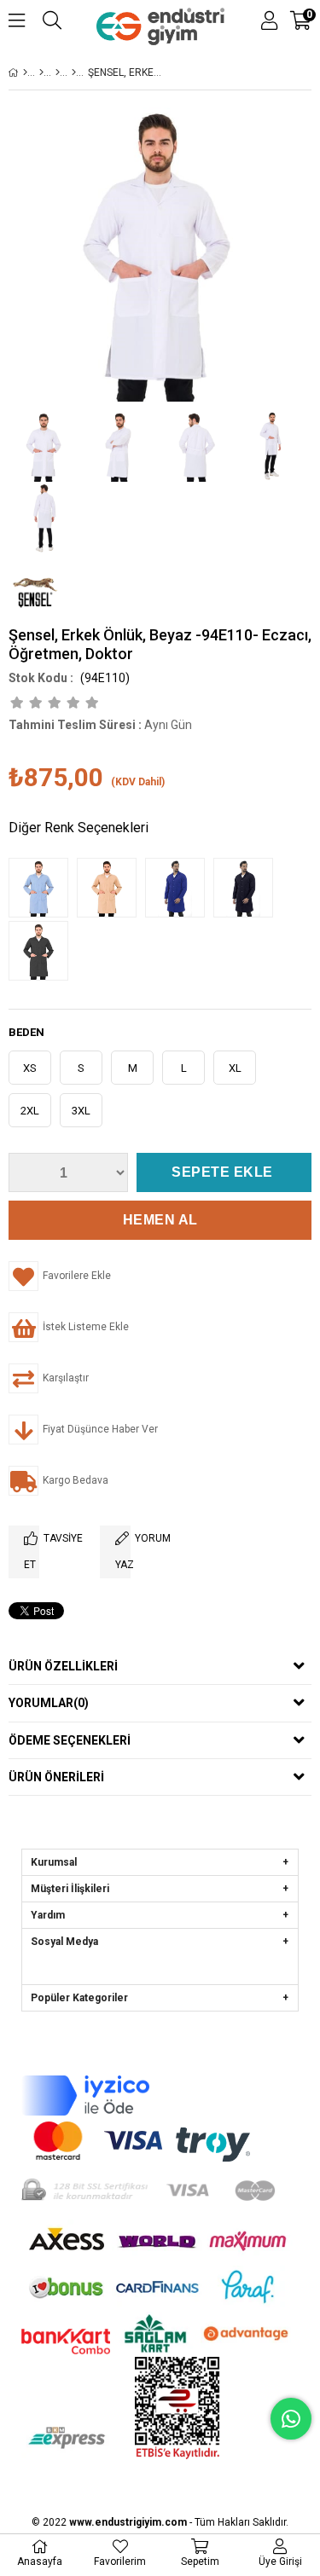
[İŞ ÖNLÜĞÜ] (74, 72)
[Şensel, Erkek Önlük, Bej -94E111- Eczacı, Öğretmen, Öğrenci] (111, 889)
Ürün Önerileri (56, 1777)
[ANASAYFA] (25, 72)
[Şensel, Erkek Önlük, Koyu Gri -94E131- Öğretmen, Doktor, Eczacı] (43, 952)
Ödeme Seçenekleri (70, 1740)
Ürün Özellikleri (63, 1666)
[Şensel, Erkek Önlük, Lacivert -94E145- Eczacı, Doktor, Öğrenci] (247, 889)
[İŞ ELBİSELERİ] (58, 72)
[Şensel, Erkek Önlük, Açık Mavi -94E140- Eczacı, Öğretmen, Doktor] (43, 889)
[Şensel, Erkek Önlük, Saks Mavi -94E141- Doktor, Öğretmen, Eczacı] (179, 889)
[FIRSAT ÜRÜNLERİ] (41, 72)
